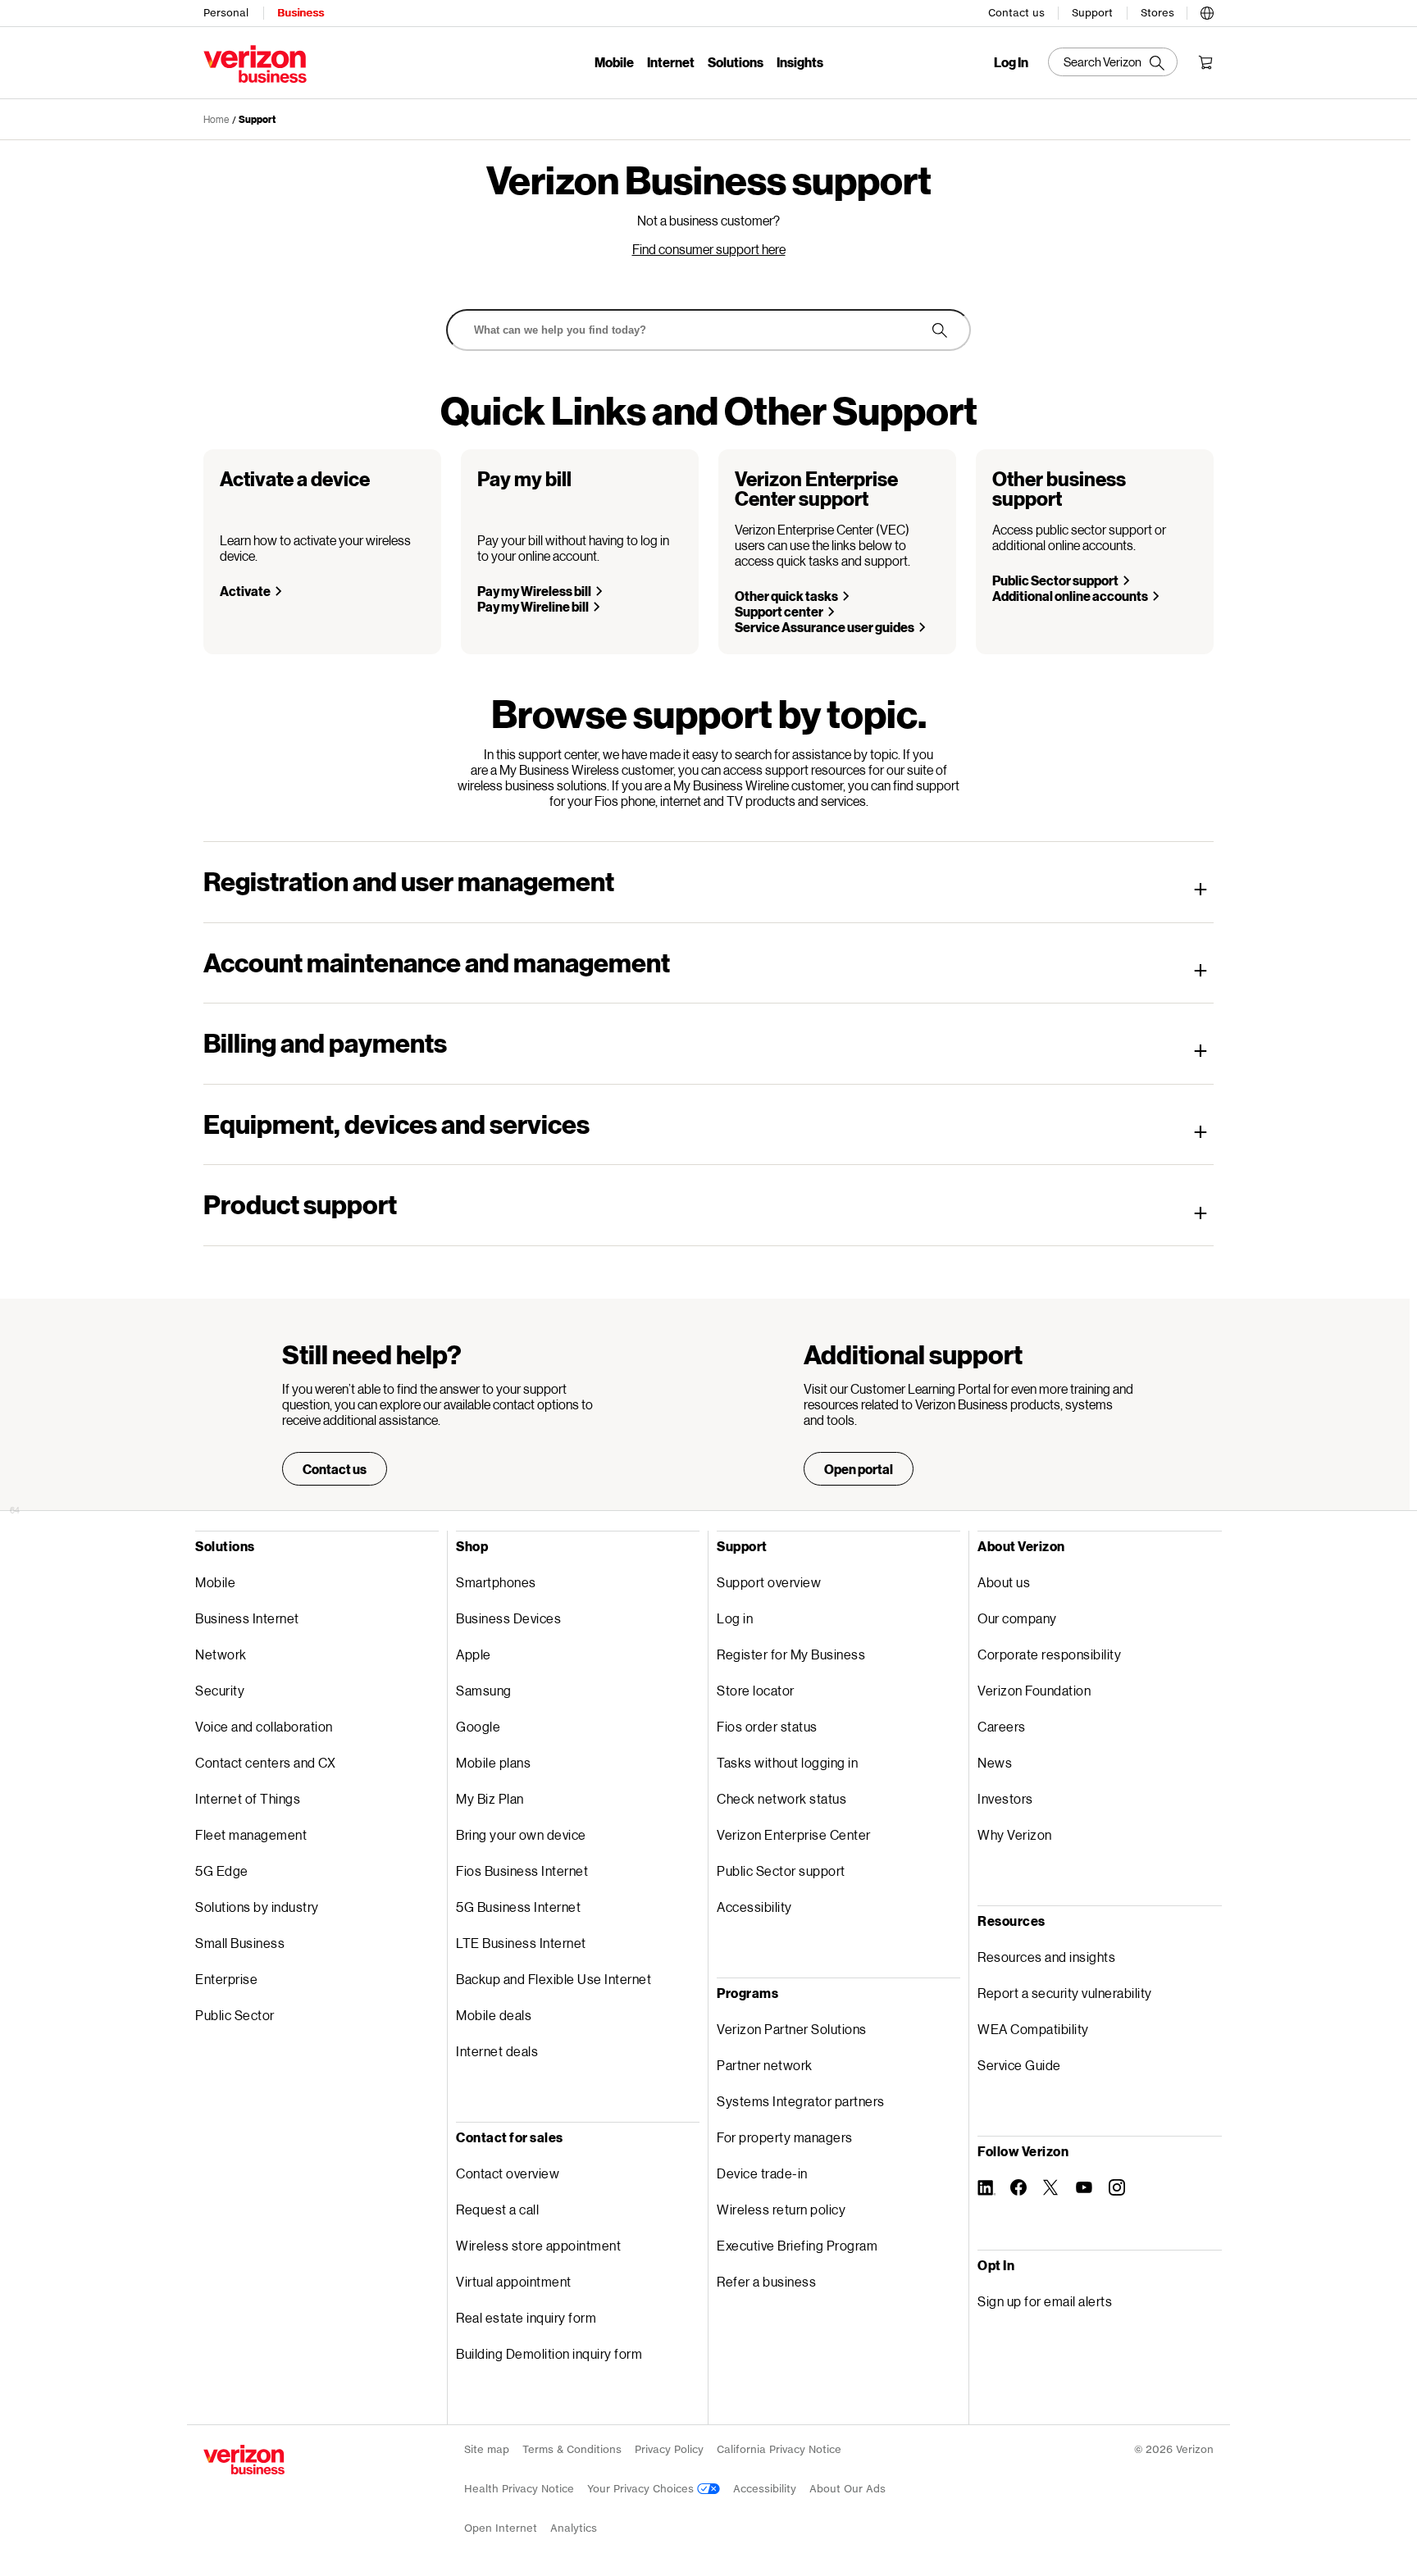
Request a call (497, 2209)
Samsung (484, 1690)
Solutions (736, 62)
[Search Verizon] (1113, 62)
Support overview (769, 1582)
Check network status (781, 1798)
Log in (735, 1618)
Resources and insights (1046, 1957)
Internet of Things (248, 1798)
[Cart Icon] (1205, 62)
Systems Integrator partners (801, 2101)
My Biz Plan (490, 1798)
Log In (1011, 62)
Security (220, 1690)
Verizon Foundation (1034, 1690)
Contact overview (508, 2173)
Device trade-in (762, 2173)
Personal (226, 13)
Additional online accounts (1070, 596)
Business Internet (247, 1618)
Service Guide (1019, 2065)
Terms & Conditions (572, 2449)
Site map (487, 2449)
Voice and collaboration (264, 1726)
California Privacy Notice (779, 2449)
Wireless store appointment (538, 2245)
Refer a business (766, 2281)
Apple (474, 1654)
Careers (1002, 1726)
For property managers (785, 2137)
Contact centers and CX (265, 1762)
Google (478, 1726)
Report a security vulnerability (1065, 1993)
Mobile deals (494, 2015)
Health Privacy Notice (519, 2489)
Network (221, 1654)
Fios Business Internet (522, 1871)
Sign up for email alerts (1045, 2301)
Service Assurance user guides (825, 627)
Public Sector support (1055, 580)
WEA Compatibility (1033, 2029)
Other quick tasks (786, 596)
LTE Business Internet (521, 1943)
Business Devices (508, 1618)
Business (301, 13)
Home (216, 119)
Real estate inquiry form (526, 2317)
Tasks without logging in (787, 1762)
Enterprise (226, 1979)
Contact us (1016, 13)
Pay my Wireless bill (534, 591)
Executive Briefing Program (797, 2245)
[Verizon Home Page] (244, 2460)
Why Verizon (1015, 1834)
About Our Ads (847, 2489)
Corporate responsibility (1049, 1654)
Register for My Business (791, 1654)
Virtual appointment (514, 2281)
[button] (1207, 11)
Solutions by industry (257, 1907)
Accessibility (754, 1907)
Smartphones (496, 1582)
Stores (1157, 13)
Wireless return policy (781, 2209)
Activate (245, 591)
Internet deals (497, 2051)
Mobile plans (493, 1762)
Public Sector (235, 2015)
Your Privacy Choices (642, 2489)
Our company (1017, 1618)
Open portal (859, 1469)
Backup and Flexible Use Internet (554, 1979)
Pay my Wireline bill (533, 606)
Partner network (765, 2065)
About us (1004, 1582)
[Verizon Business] (255, 64)
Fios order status (767, 1726)
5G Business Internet (518, 1907)
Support (1092, 13)
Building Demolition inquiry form (549, 2353)
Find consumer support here (709, 249)
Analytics (574, 2528)
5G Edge (222, 1871)
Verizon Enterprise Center (794, 1834)
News (995, 1762)
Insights (800, 62)
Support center (779, 611)
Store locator (756, 1690)
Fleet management (251, 1834)
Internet (671, 62)
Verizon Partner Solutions (792, 2029)
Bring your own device (521, 1834)
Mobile (614, 62)
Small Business (240, 1943)
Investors (1005, 1798)
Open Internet (501, 2528)
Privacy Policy (669, 2449)
